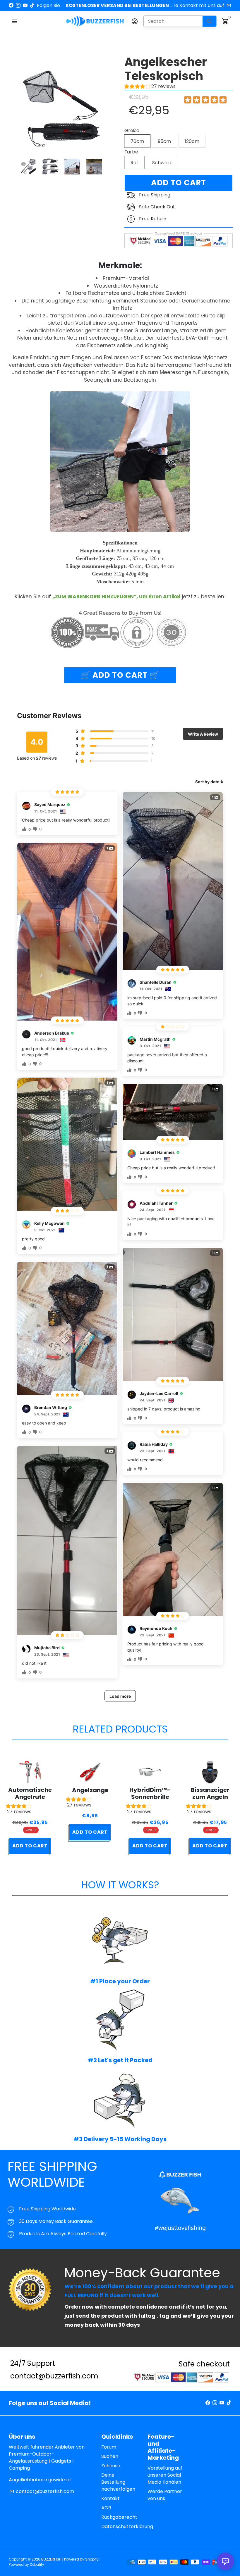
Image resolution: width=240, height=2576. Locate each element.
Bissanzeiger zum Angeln (210, 1793)
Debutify (37, 2564)
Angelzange (90, 1790)
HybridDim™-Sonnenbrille (150, 1793)
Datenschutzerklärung (127, 2526)
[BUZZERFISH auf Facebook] (11, 5)
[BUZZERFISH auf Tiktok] (32, 5)
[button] (30, 1810)
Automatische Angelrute (30, 1793)
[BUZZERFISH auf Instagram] (18, 5)
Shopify (92, 2559)
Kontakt (110, 2498)
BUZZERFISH (51, 2559)
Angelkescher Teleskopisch (166, 69)
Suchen (110, 2456)
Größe (132, 131)
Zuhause (111, 2466)
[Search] (209, 21)
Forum (109, 2447)
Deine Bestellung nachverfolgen (118, 2482)
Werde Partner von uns (165, 2495)
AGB (106, 2508)
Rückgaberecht (119, 2517)
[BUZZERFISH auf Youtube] (25, 5)
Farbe (131, 152)
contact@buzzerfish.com (42, 2491)
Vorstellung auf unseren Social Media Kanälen (165, 2475)
